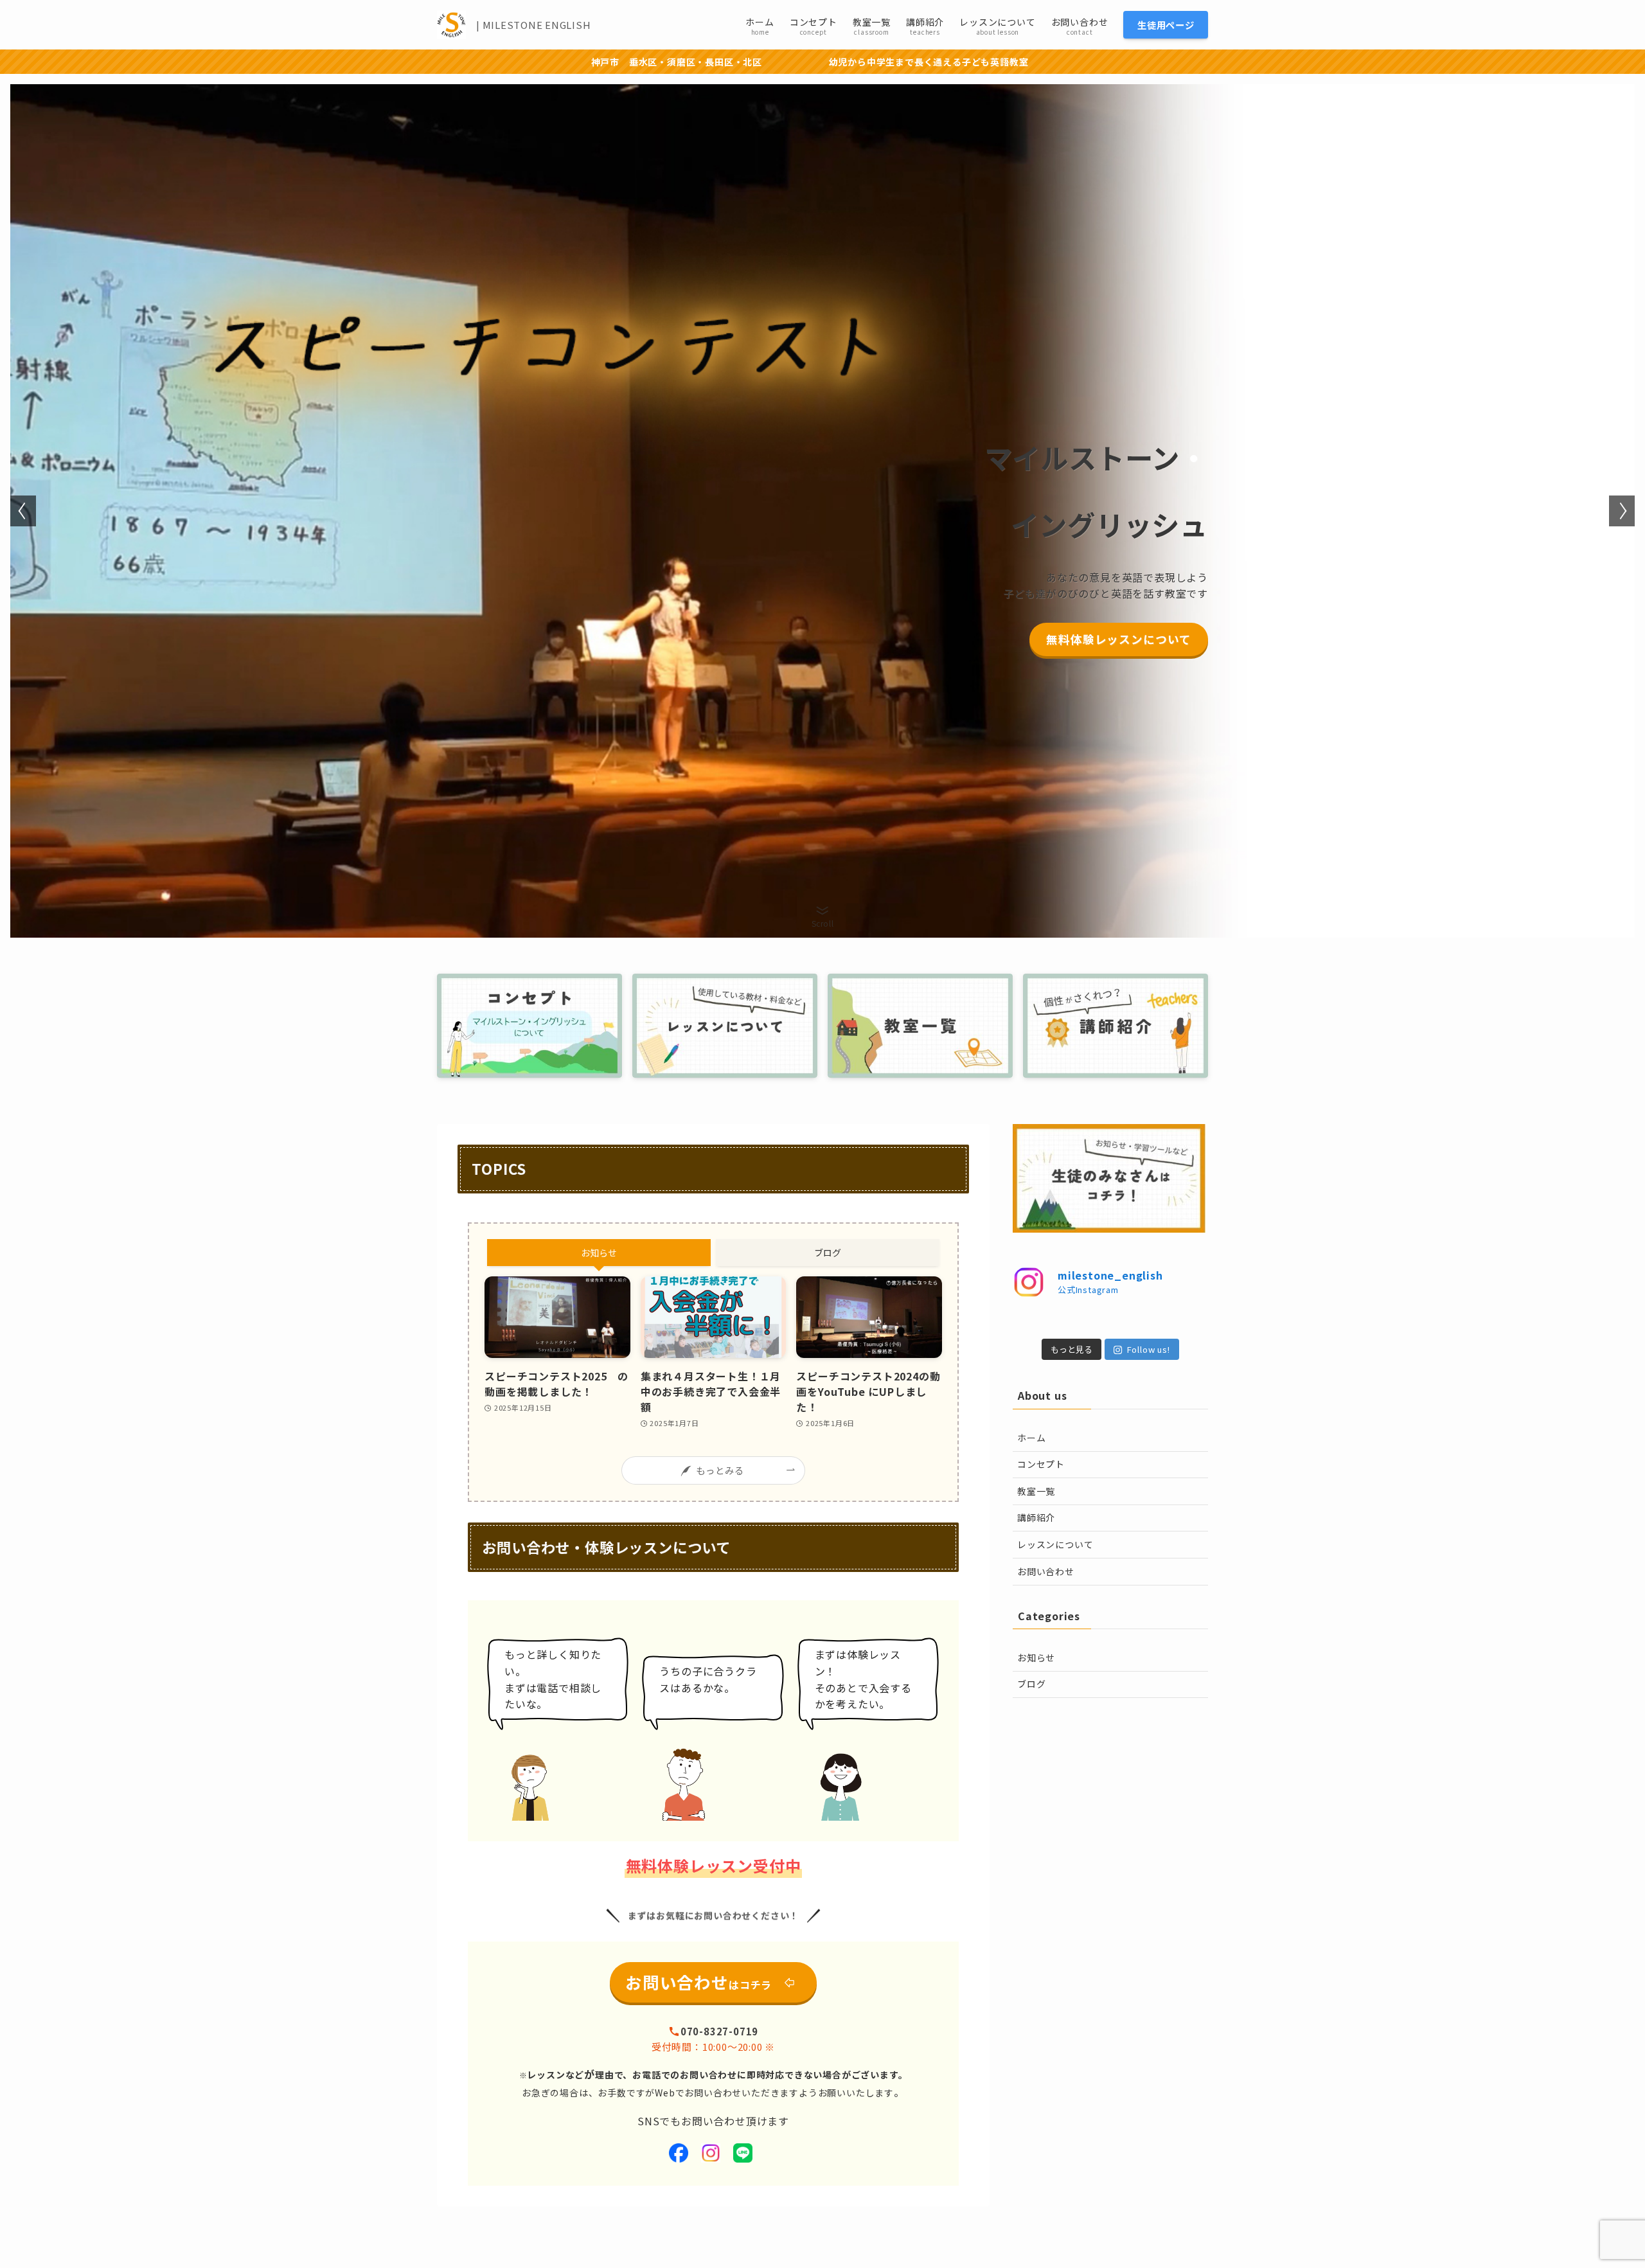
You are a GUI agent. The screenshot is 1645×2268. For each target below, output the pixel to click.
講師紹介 (1036, 1517)
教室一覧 (1036, 1491)
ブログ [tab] (828, 1253)
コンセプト (1041, 1464)
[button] (23, 511)
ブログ (1031, 1684)
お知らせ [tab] (599, 1253)
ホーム (1031, 1438)
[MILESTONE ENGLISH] (451, 25)
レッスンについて (1055, 1544)
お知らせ (1036, 1657)
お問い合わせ (1046, 1571)
